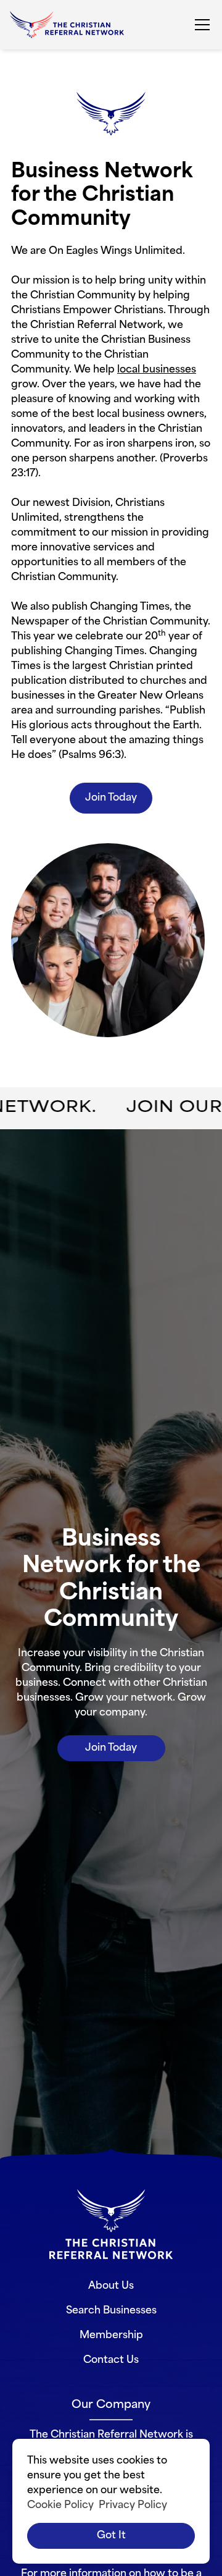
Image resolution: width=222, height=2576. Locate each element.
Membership (111, 2336)
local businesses (157, 370)
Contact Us (111, 2360)
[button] (200, 25)
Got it (111, 2536)
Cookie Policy (60, 2506)
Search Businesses (111, 2311)
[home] (67, 25)
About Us (111, 2286)
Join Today (111, 798)
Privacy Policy (133, 2506)
